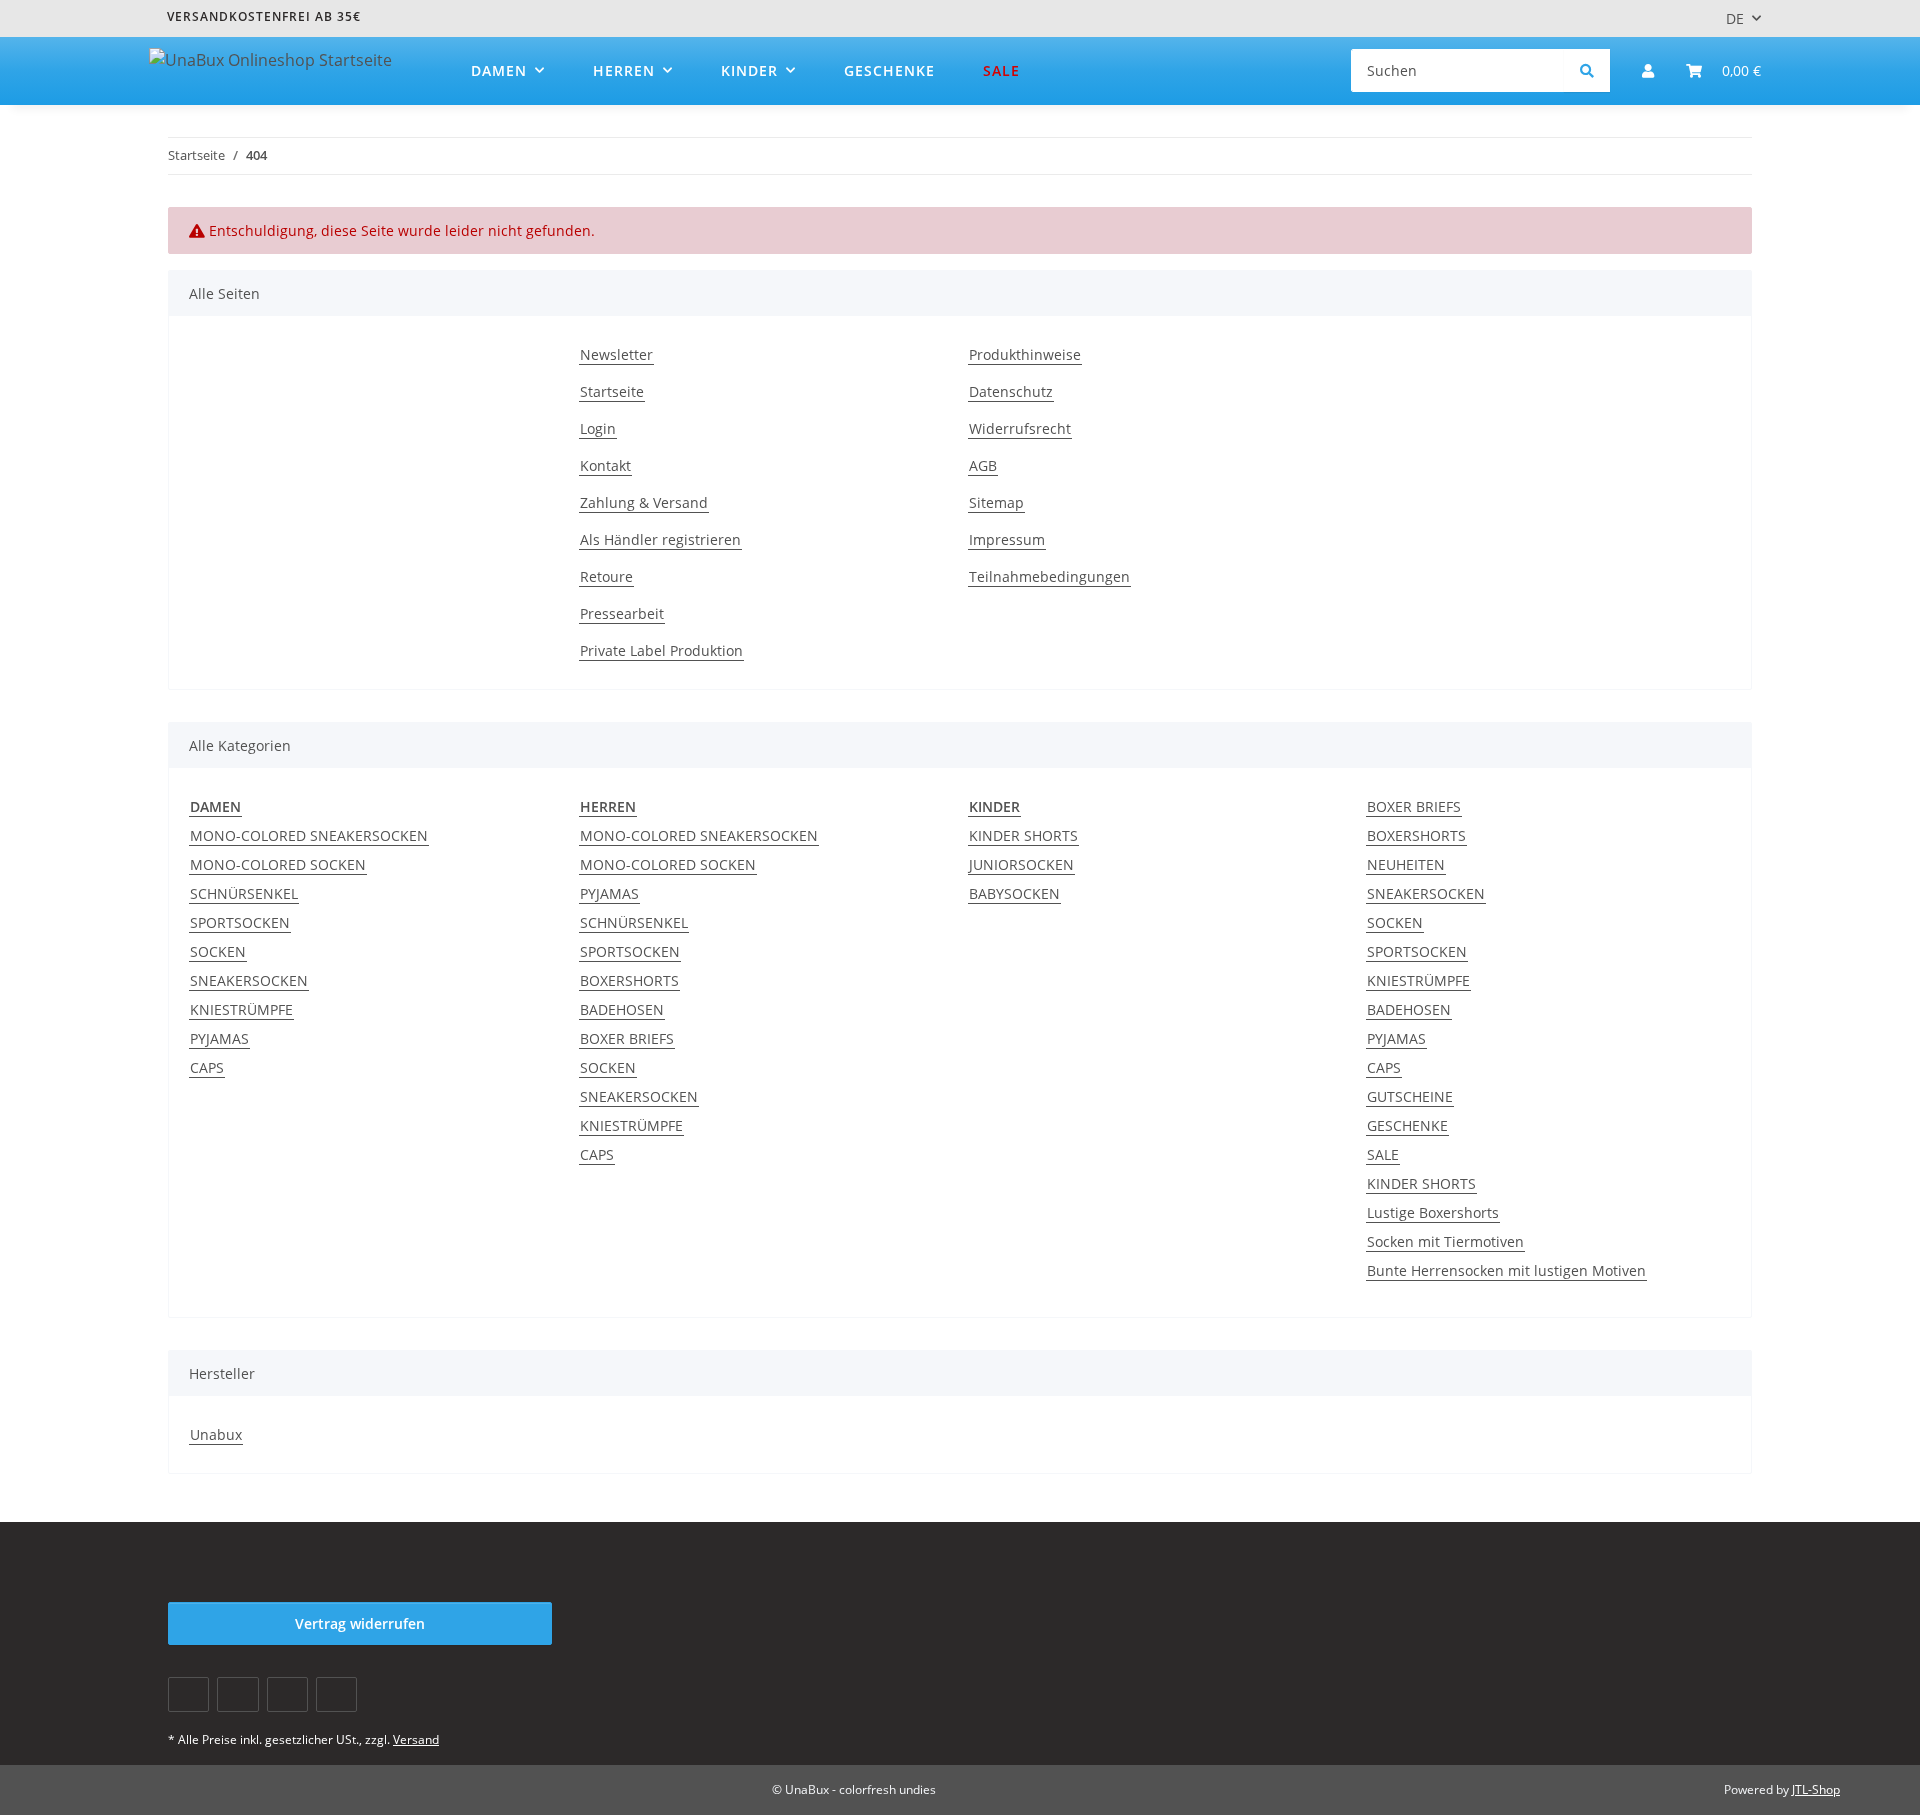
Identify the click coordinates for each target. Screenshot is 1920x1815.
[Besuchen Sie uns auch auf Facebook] (188, 1694)
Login (598, 428)
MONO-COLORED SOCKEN (278, 864)
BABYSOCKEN (1014, 893)
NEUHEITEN (1406, 864)
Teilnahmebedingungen (1049, 576)
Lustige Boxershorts (1433, 1212)
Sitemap (996, 502)
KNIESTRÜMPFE (241, 1009)
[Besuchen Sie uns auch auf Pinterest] (287, 1694)
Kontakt (605, 465)
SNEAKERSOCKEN (249, 980)
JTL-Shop (1816, 1789)
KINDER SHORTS (1023, 835)
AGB (983, 465)
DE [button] (1735, 18)
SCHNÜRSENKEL (244, 893)
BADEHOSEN (622, 1009)
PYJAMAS (219, 1038)
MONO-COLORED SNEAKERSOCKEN (309, 835)
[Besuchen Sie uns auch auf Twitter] (237, 1694)
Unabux (216, 1434)
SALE (1383, 1154)
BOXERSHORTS (629, 980)
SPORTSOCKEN (240, 922)
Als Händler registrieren (660, 539)
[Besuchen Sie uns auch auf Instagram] (336, 1694)
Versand (416, 1739)
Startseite (612, 391)
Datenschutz (1011, 391)
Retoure (606, 576)
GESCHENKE (1407, 1125)
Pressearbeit (622, 613)
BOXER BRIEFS (627, 1038)
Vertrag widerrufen (360, 1623)
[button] (1648, 70)
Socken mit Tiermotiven (1445, 1241)
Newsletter (616, 354)
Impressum (1007, 539)
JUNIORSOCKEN (1021, 864)
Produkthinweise (1025, 354)
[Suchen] (1587, 70)
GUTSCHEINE (1410, 1096)
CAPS (207, 1067)
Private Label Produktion (661, 650)
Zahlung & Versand (644, 502)
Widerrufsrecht (1020, 428)
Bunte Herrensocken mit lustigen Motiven (1506, 1270)
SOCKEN (218, 951)
